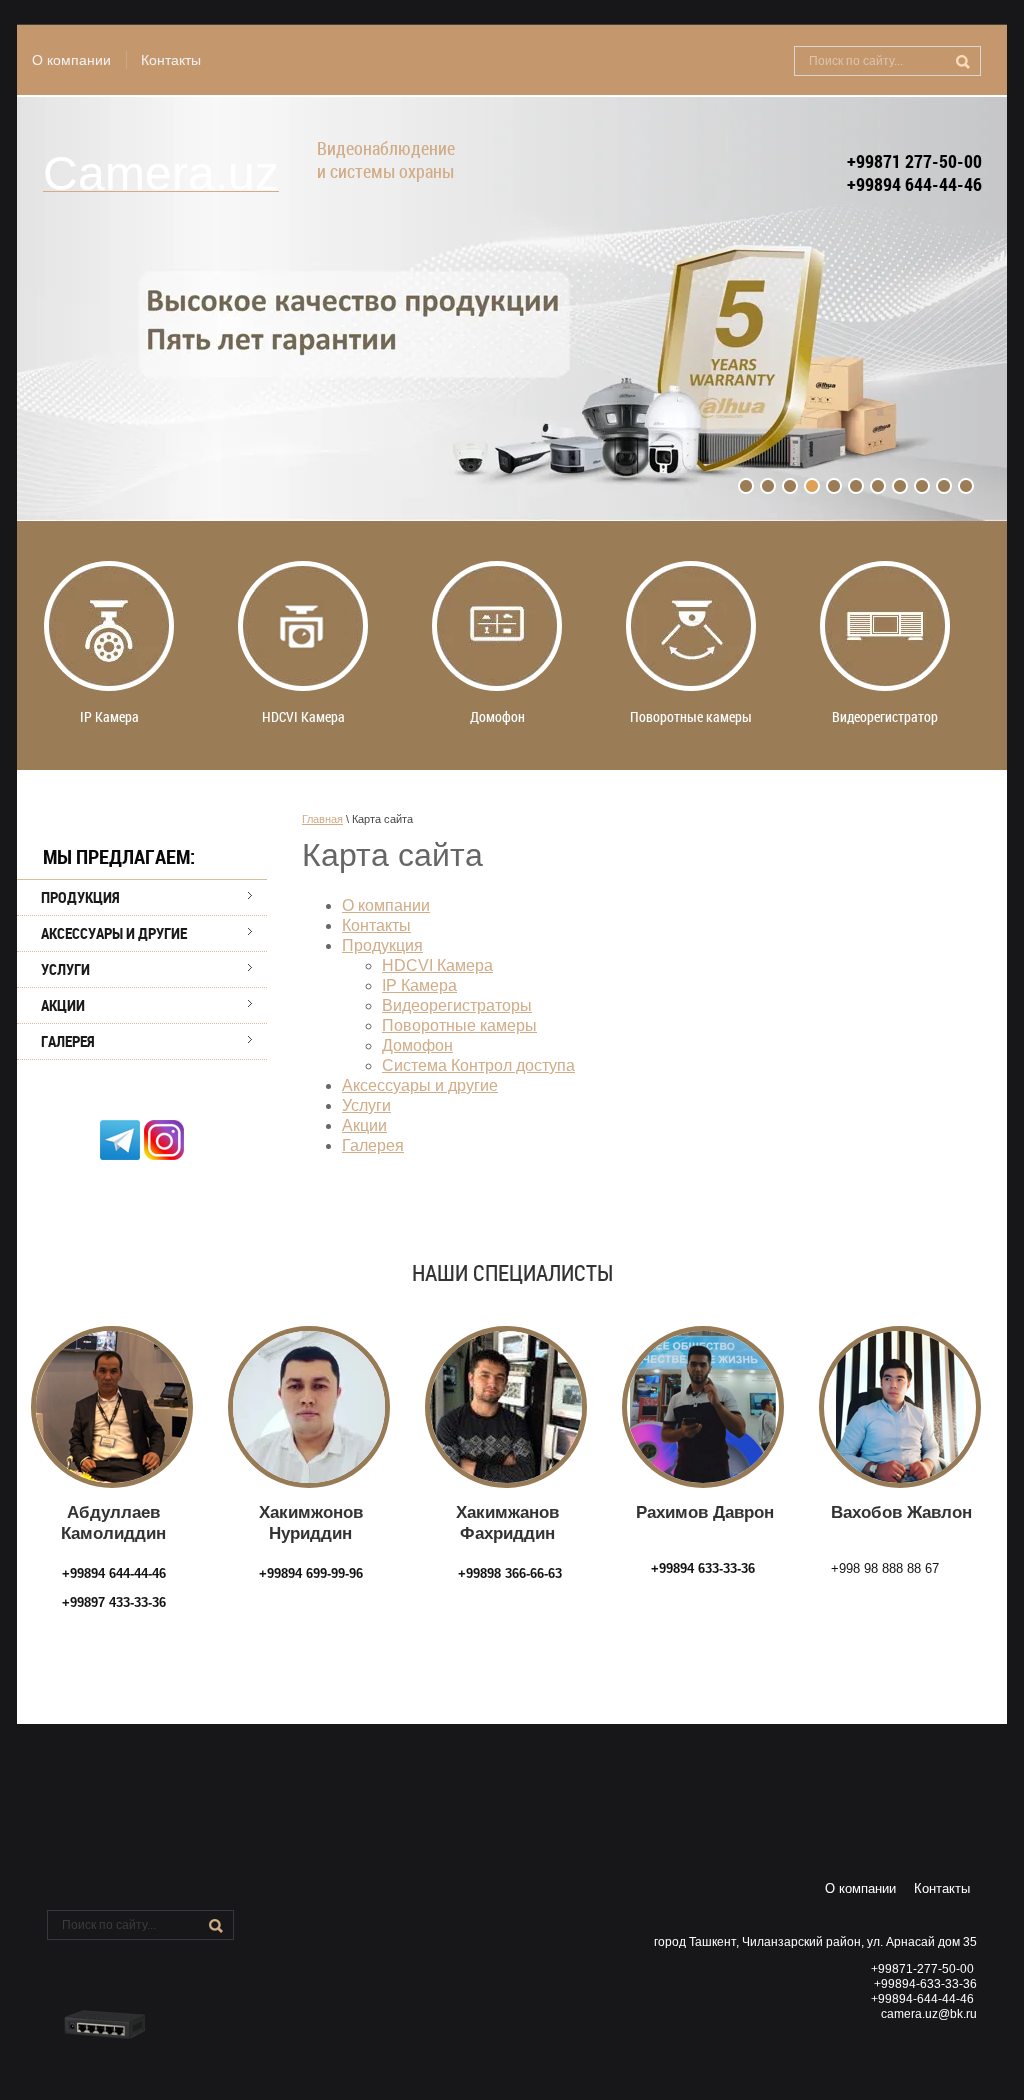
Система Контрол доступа (478, 1065)
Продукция (80, 897)
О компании (71, 60)
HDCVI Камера (437, 965)
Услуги (65, 969)
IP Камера (419, 985)
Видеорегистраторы (457, 1005)
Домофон (417, 1045)
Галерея (68, 1041)
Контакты (171, 60)
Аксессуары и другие (114, 933)
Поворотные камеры (459, 1025)
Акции (63, 1005)
